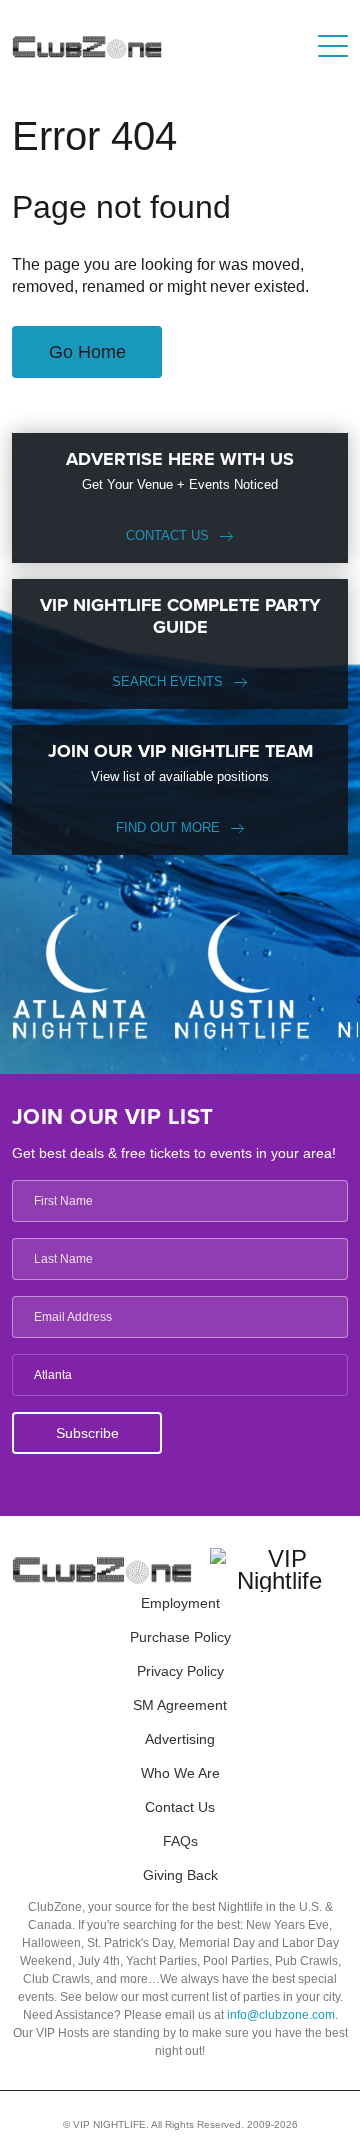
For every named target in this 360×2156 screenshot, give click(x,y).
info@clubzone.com (281, 2015)
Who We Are (180, 1773)
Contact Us (167, 535)
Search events (167, 681)
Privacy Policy (180, 1671)
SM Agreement (180, 1705)
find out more (168, 827)
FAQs (180, 1841)
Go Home (87, 352)
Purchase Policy (180, 1637)
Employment (180, 1603)
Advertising (180, 1739)
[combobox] (180, 1375)
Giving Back (180, 1875)
